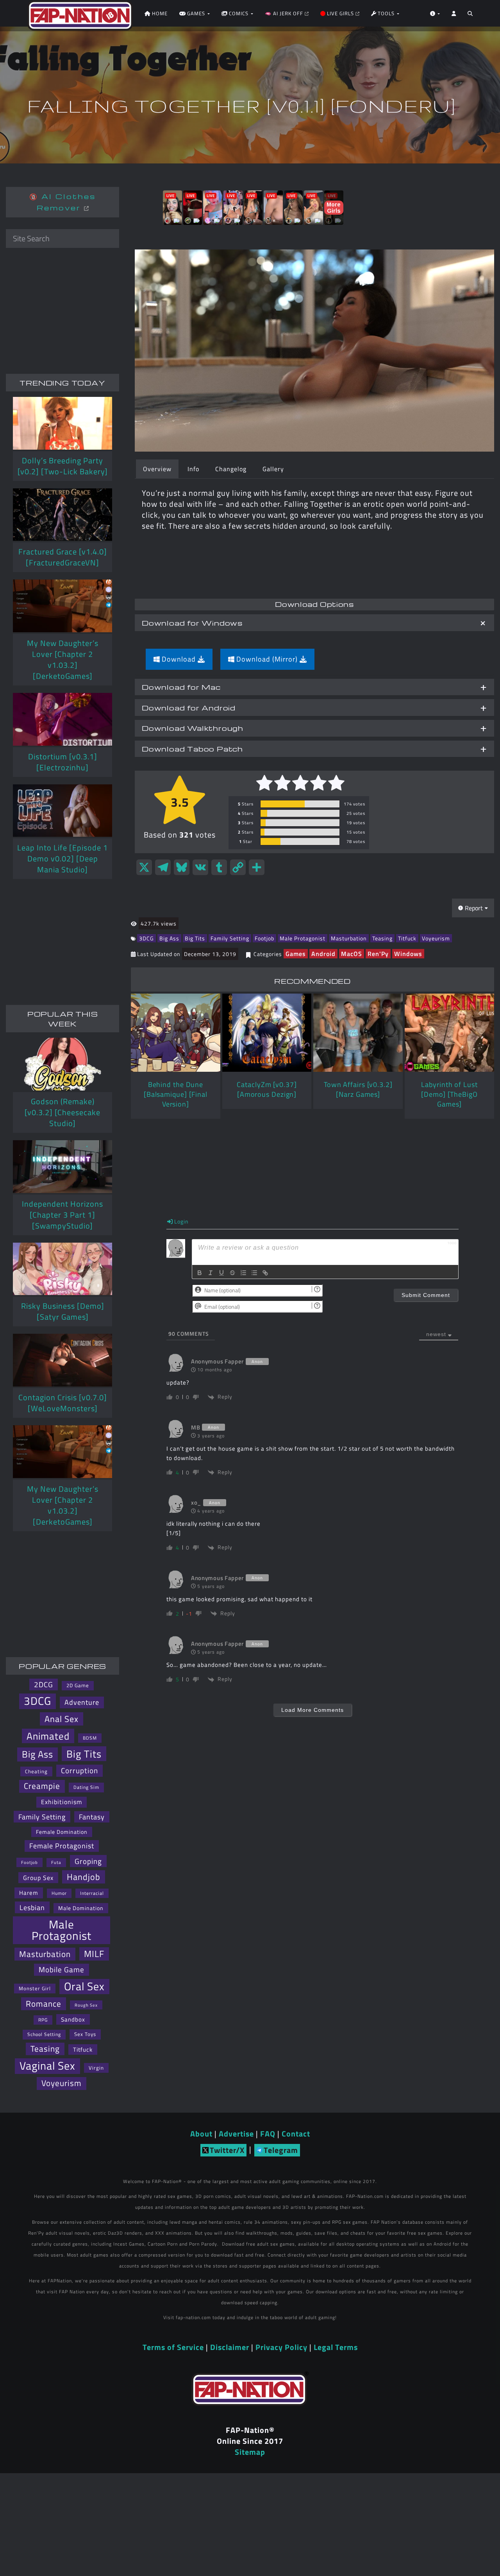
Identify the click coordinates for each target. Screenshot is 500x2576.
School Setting (44, 2034)
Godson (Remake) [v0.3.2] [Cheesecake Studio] (62, 1112)
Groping (88, 1861)
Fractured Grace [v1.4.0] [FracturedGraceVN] (63, 557)
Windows (408, 954)
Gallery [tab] (273, 469)
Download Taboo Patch (192, 749)
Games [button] (196, 13)
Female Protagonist (62, 1846)
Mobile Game (62, 1970)
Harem (29, 1893)
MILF (94, 1954)
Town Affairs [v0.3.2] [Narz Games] (358, 1089)
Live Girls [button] (340, 13)
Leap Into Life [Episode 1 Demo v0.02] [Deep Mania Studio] (62, 858)
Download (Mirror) (267, 659)
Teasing (382, 938)
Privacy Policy (281, 2347)
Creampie (42, 1786)
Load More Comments (312, 1710)
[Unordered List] (254, 1273)
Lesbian (32, 1907)
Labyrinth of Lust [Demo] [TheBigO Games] (449, 1094)
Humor (59, 1893)
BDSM (90, 1738)
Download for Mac (181, 687)
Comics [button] (239, 13)
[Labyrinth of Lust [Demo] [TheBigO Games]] (449, 1033)
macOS (352, 954)
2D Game (78, 1685)
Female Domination (62, 1832)
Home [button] (159, 13)
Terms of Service (173, 2347)
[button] (470, 16)
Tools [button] (386, 13)
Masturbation (349, 938)
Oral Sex (84, 1987)
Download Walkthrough (193, 728)
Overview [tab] (157, 469)
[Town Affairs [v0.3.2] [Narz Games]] (358, 1033)
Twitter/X (227, 2150)
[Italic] (211, 1273)
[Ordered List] (243, 1273)
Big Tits (195, 938)
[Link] (265, 1273)
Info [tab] (193, 469)
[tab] (314, 623)
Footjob (264, 938)
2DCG (44, 1684)
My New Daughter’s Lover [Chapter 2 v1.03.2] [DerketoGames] (63, 659)
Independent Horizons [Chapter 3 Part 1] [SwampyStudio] (62, 1215)
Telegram (281, 2150)
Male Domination (81, 1908)
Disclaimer (230, 2347)
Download (179, 659)
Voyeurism (436, 938)
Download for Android (189, 708)
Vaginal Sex (47, 2066)
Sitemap (250, 2452)
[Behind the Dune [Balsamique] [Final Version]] (176, 1033)
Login (181, 1221)
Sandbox (73, 2019)
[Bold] (200, 1273)
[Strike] (232, 1273)
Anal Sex (62, 1719)
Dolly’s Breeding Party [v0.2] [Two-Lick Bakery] (63, 466)
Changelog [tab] (231, 469)
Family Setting (230, 938)
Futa (56, 1862)
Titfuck (407, 938)
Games (296, 954)
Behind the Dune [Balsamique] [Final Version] (176, 1094)
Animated (48, 1736)
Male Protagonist (303, 938)
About (201, 2134)
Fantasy (92, 1817)
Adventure (82, 1702)
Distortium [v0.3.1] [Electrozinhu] (63, 762)
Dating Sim (86, 1787)
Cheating (36, 1771)
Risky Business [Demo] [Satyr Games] (63, 1311)
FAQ (268, 2134)
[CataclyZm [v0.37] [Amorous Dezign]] (267, 1033)
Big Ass (169, 938)
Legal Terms (336, 2347)
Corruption (79, 1771)
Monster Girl (35, 1988)
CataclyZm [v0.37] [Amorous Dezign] (267, 1089)
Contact (296, 2134)
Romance (44, 2004)
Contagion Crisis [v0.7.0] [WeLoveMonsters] (63, 1403)
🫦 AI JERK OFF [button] (285, 13)
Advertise (236, 2134)
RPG (43, 2020)
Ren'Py (378, 954)
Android (323, 954)
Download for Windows (192, 623)
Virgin (96, 2068)
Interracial (92, 1893)
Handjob (84, 1877)
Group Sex (38, 1878)
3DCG (146, 938)
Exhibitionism (62, 1802)
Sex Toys (85, 2034)
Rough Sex (86, 2005)
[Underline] (221, 1273)
